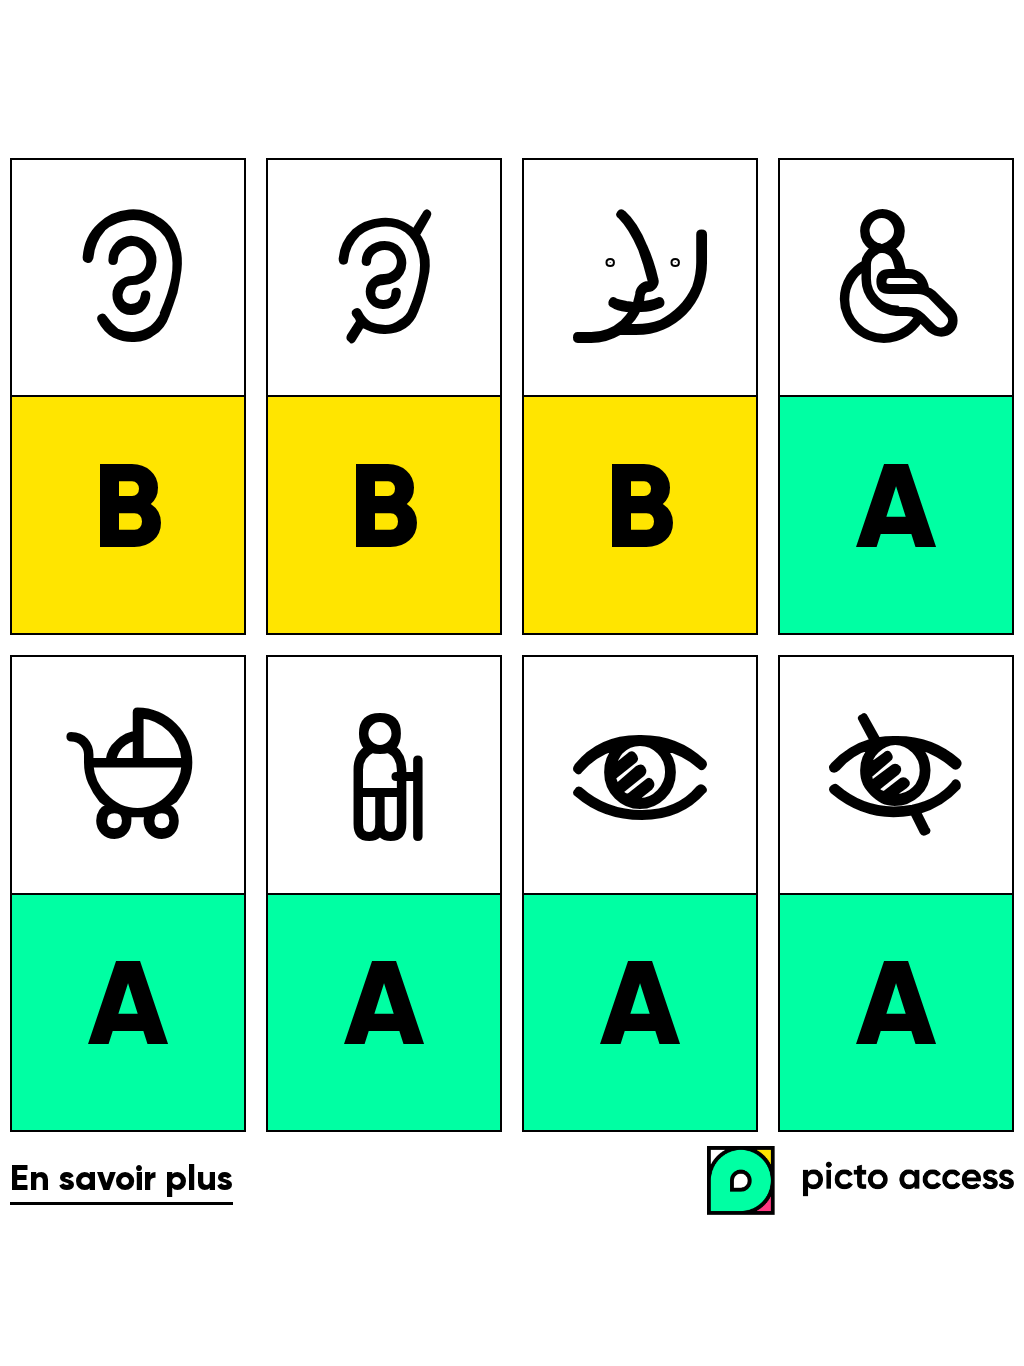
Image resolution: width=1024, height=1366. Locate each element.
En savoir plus (121, 1180)
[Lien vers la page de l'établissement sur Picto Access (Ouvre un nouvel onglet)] (865, 1182)
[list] (512, 644)
